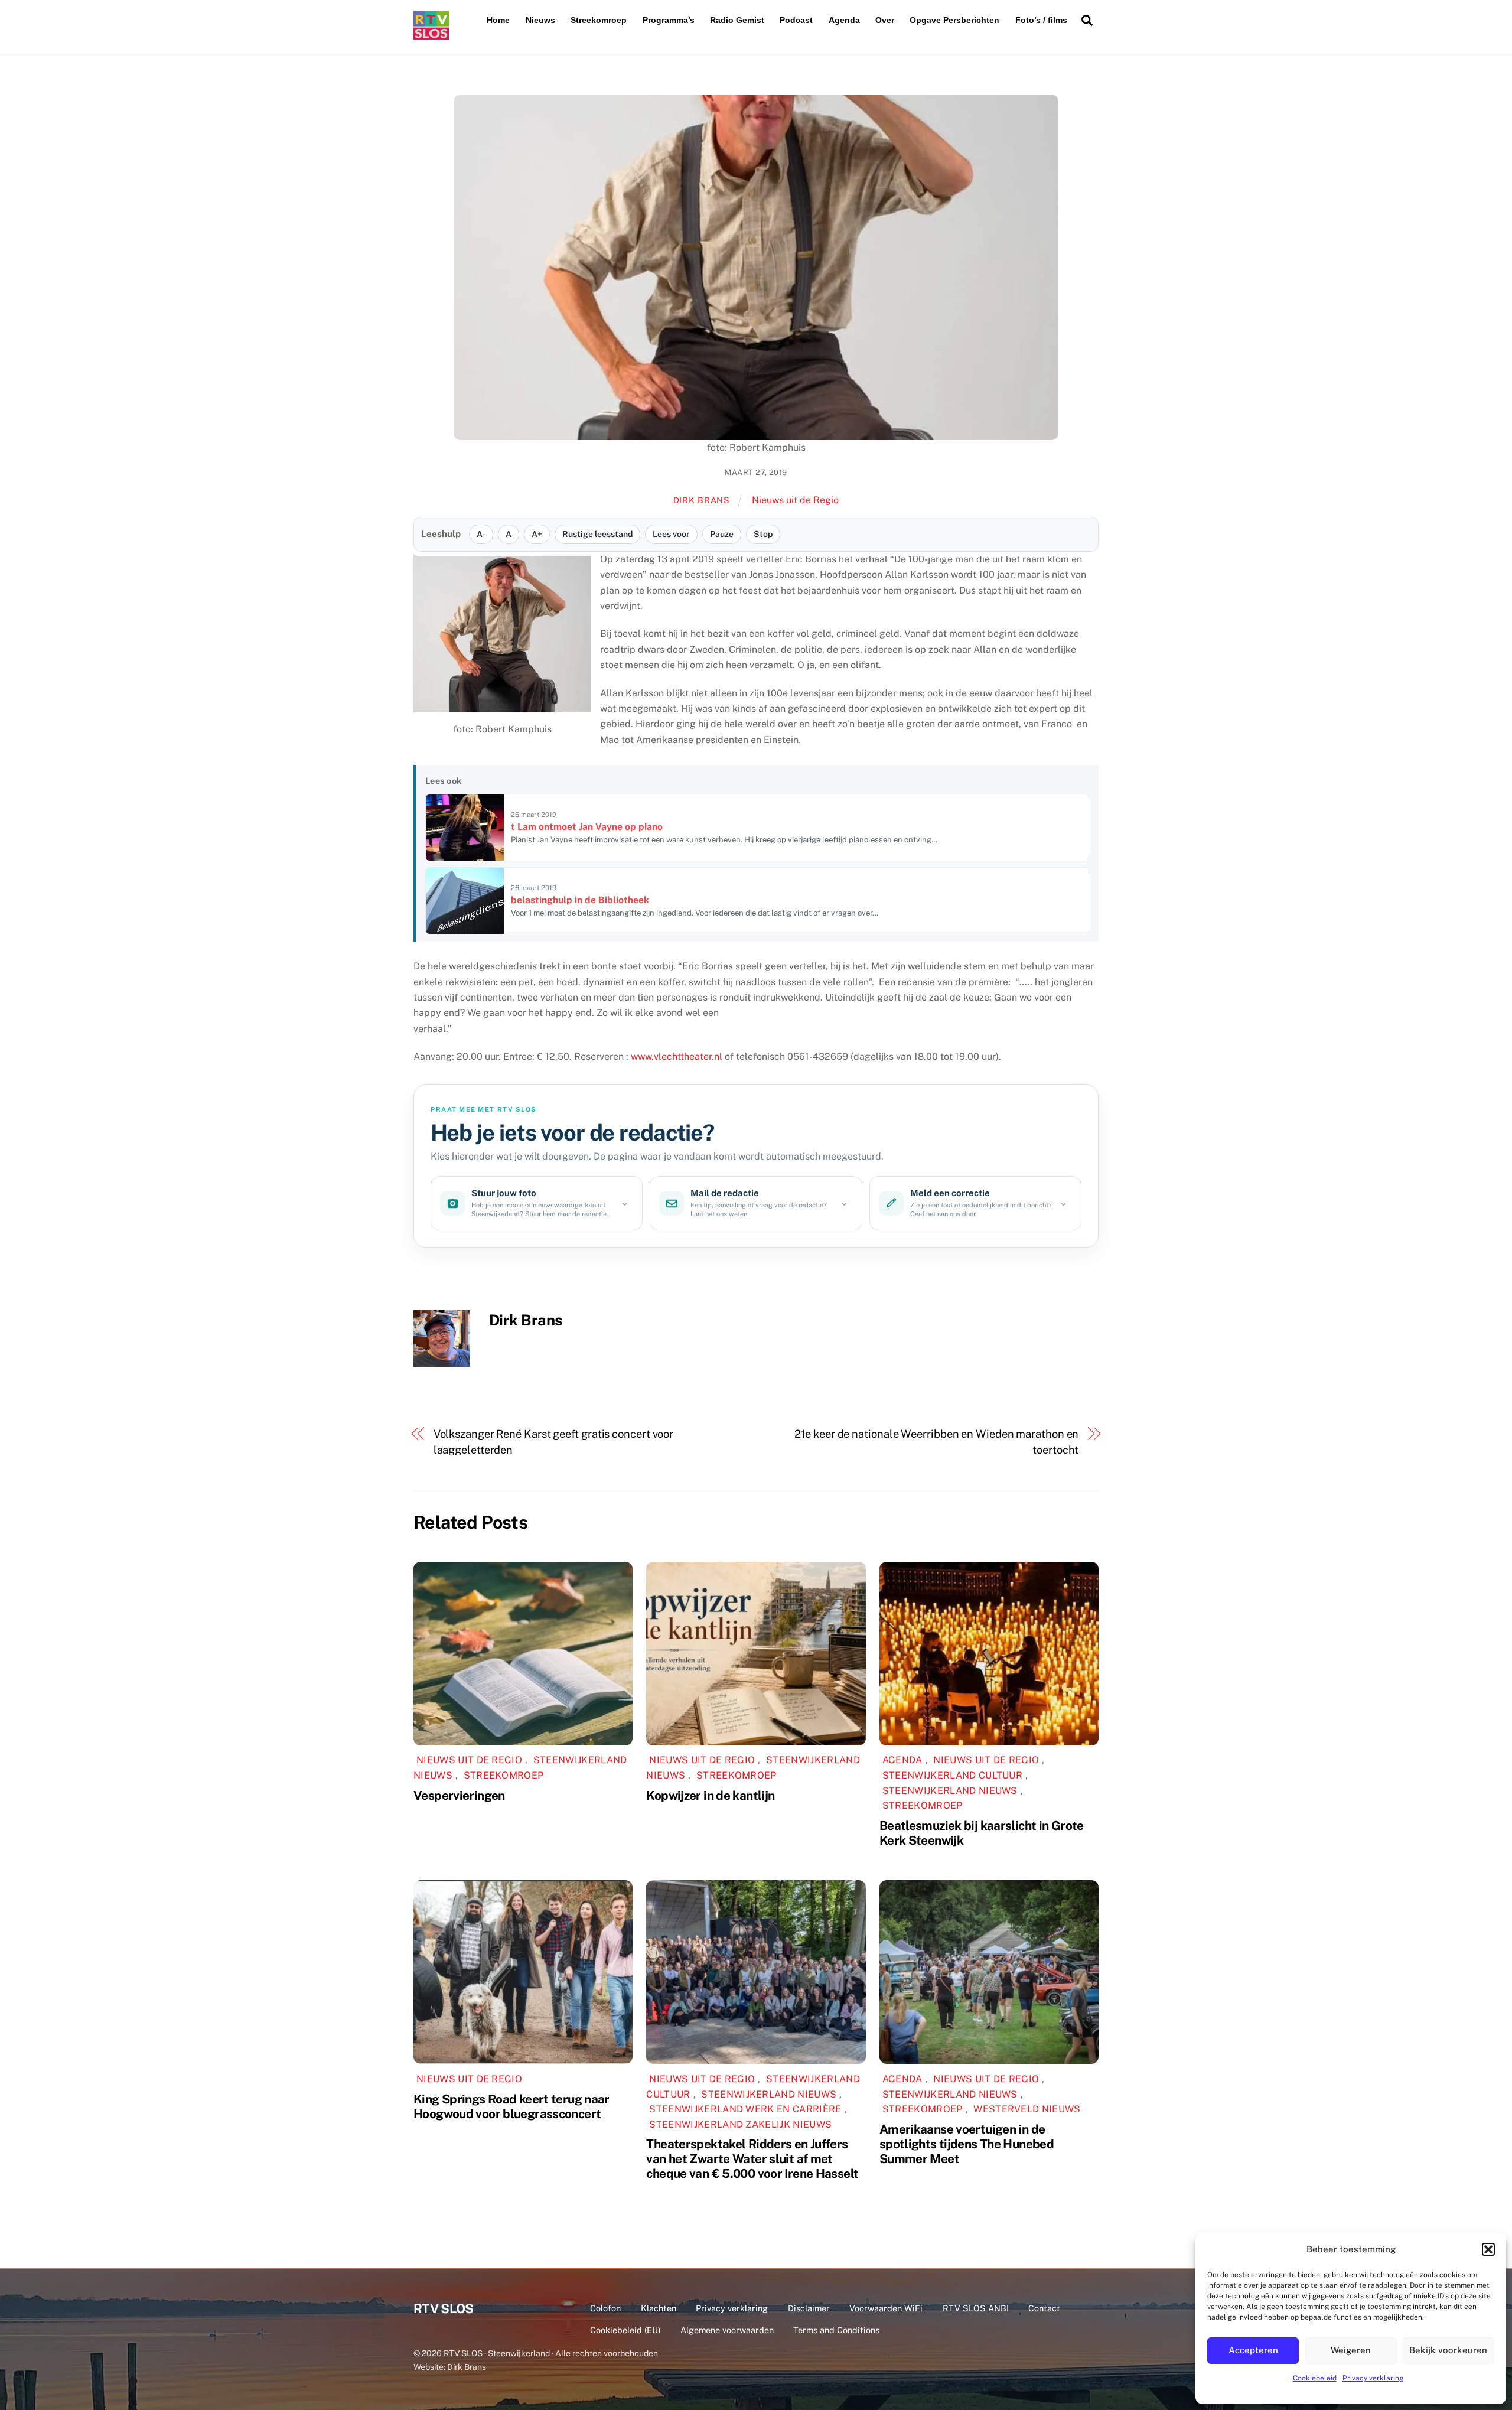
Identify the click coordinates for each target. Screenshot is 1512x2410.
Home (498, 20)
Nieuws (540, 20)
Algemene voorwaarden (727, 2330)
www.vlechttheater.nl (677, 1056)
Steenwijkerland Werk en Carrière (745, 2109)
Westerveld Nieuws (1027, 2109)
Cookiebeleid (1315, 2378)
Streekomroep (599, 20)
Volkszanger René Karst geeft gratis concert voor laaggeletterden (554, 1442)
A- (481, 534)
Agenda (844, 20)
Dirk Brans (702, 500)
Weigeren (1351, 2350)
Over (885, 20)
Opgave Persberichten (954, 20)
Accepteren (1253, 2350)
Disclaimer (809, 2308)
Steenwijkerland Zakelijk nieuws (740, 2124)
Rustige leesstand (597, 534)
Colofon (605, 2308)
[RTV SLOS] (431, 35)
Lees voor (671, 534)
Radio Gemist (737, 20)
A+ (537, 534)
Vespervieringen (459, 1795)
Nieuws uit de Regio (795, 500)
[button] (1488, 2249)
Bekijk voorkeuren (1448, 2350)
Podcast (796, 20)
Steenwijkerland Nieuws (950, 1791)
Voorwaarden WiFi (886, 2308)
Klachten (659, 2308)
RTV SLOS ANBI (976, 2308)
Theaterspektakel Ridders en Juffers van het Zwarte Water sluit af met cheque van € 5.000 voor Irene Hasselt (752, 2159)
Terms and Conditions (836, 2330)
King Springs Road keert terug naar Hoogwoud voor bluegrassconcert (511, 2106)
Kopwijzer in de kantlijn (710, 1795)
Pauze (722, 534)
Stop (763, 534)
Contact (1044, 2308)
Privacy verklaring (1373, 2378)
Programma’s (669, 20)
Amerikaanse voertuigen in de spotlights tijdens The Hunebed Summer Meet (967, 2144)
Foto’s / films (1041, 20)
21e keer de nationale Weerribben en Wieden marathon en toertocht (936, 1442)
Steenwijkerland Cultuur (952, 1775)
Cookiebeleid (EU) (625, 2330)
